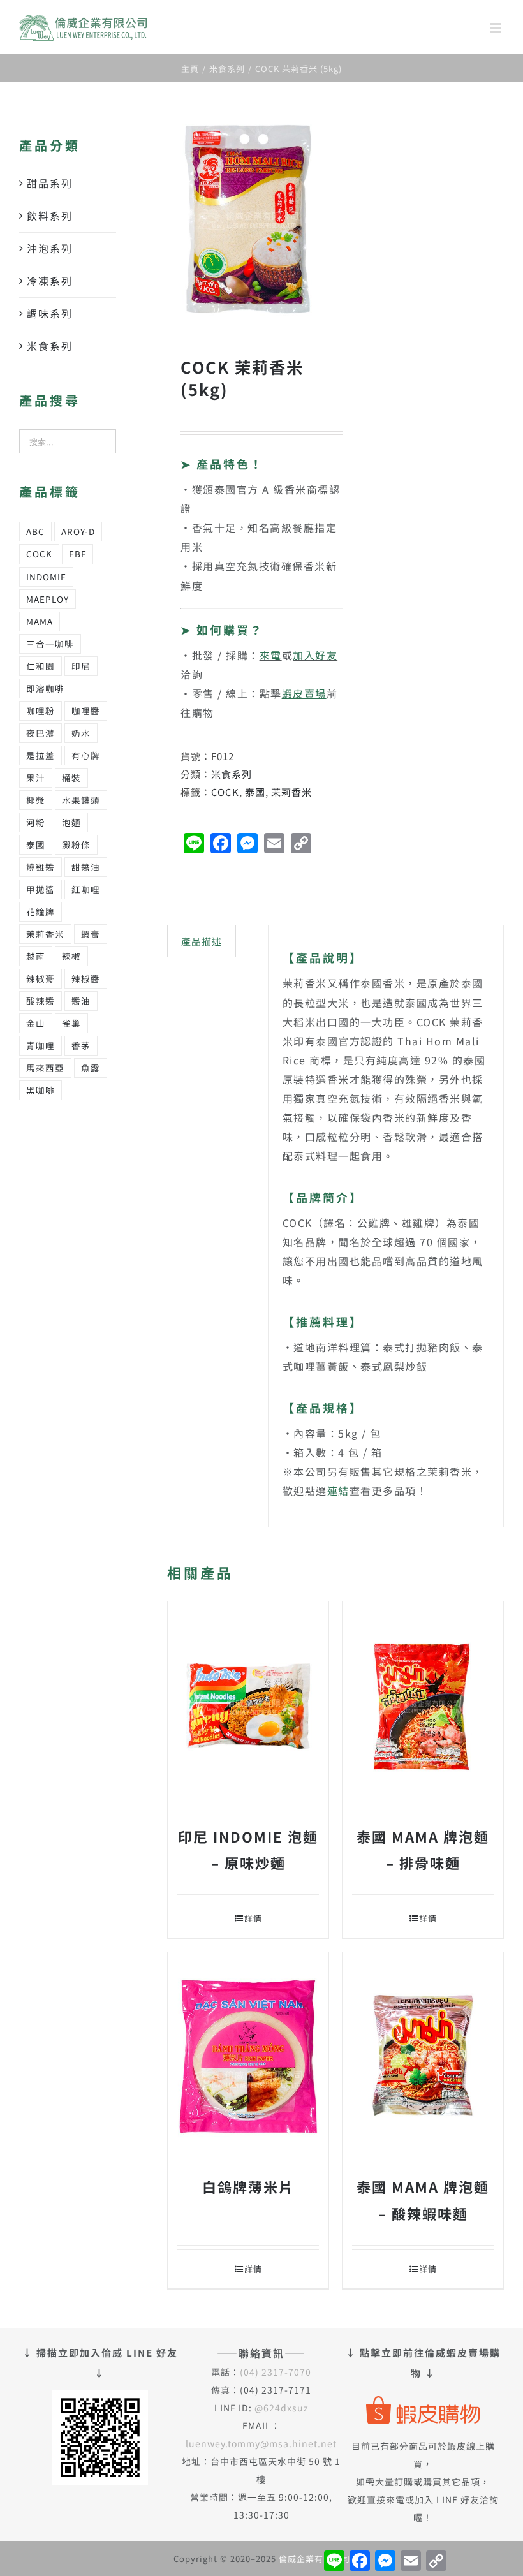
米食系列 (232, 774)
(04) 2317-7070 (276, 2372)
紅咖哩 (86, 889)
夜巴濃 (41, 733)
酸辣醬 (41, 1001)
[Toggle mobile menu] (497, 28)
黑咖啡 (41, 1090)
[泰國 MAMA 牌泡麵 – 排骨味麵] (423, 1706)
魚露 (91, 1068)
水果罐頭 (81, 800)
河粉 (36, 822)
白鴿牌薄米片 (248, 2186)
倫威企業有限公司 (314, 2558)
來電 (271, 655)
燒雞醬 (41, 867)
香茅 (81, 1045)
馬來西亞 (45, 1068)
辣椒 (71, 956)
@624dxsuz (282, 2408)
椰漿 (36, 800)
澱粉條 (76, 844)
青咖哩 (41, 1045)
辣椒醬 (86, 978)
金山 (36, 1023)
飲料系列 (50, 216)
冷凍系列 (50, 281)
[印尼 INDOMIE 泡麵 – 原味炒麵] (248, 1706)
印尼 (81, 666)
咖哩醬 (86, 710)
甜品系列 (50, 183)
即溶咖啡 (45, 688)
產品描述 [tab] (202, 941)
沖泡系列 (50, 248)
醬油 (81, 1001)
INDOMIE (46, 577)
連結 (338, 1490)
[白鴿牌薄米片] (248, 2057)
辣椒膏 (41, 978)
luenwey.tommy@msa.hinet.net (261, 2443)
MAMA (40, 621)
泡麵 (71, 822)
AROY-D (78, 531)
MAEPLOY (48, 599)
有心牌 (86, 755)
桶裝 (71, 777)
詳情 (253, 1918)
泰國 (255, 792)
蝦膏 (91, 934)
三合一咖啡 (50, 644)
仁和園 (41, 666)
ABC (35, 531)
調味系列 (50, 313)
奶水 (81, 733)
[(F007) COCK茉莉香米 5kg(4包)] (248, 219)
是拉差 (41, 755)
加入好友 (315, 655)
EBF (77, 554)
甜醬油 (86, 867)
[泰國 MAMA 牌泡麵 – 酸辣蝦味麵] (423, 2057)
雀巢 (71, 1023)
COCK (225, 792)
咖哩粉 (41, 710)
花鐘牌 (41, 911)
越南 (36, 956)
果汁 (36, 777)
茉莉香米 (291, 792)
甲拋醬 (41, 889)
